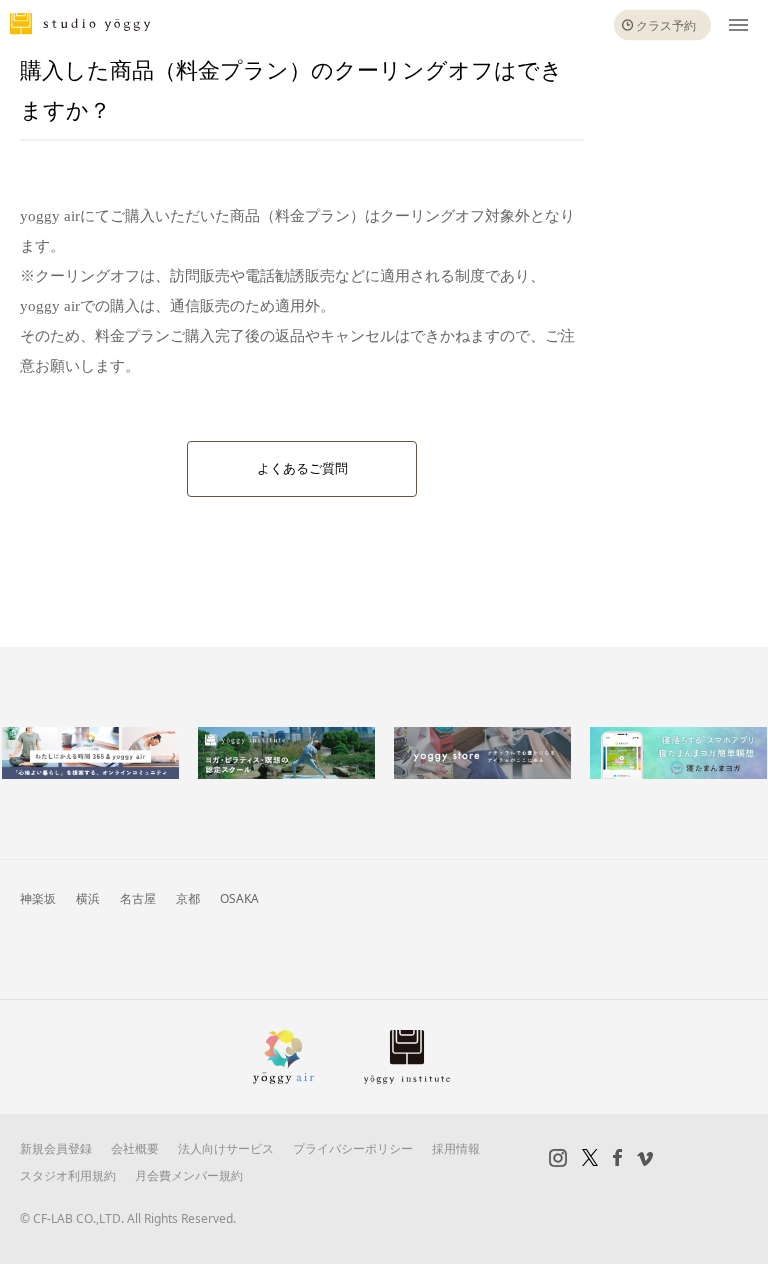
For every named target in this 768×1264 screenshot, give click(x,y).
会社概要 (135, 1148)
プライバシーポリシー (353, 1148)
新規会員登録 (56, 1148)
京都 (188, 898)
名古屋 (138, 898)
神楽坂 (38, 898)
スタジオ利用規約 (68, 1175)
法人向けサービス (226, 1148)
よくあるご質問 (302, 468)
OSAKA (239, 898)
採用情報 (456, 1148)
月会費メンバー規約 (189, 1175)
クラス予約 (666, 25)
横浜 (88, 898)
